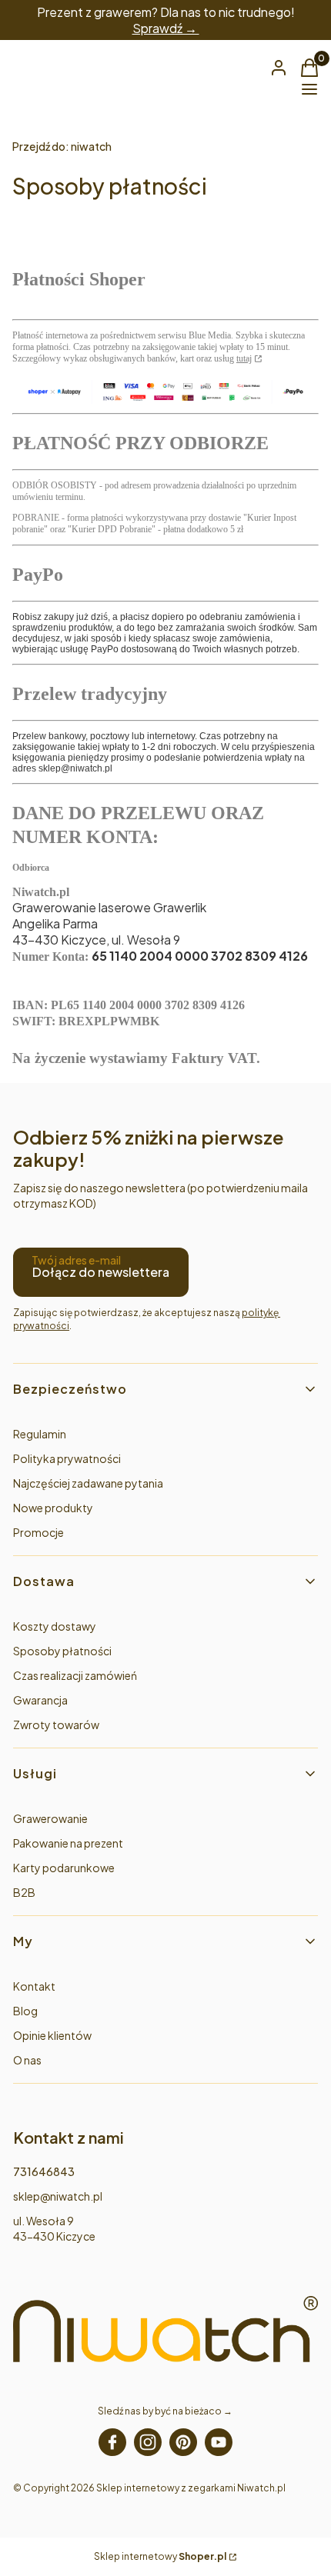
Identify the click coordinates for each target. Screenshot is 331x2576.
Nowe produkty (53, 1508)
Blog (25, 2011)
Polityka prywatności (67, 1458)
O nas (27, 2060)
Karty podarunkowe (64, 1868)
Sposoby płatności (62, 1651)
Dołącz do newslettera (101, 1272)
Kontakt (34, 1986)
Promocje (38, 1532)
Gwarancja (40, 1700)
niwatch (62, 146)
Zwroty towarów (56, 1725)
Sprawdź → (166, 28)
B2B (24, 1892)
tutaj (244, 358)
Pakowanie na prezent (68, 1843)
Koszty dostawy (55, 1626)
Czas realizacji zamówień (75, 1675)
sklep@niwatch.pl (58, 2196)
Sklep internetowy (160, 2556)
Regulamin (40, 1434)
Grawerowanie (50, 1818)
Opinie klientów (52, 2035)
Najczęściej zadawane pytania (88, 1483)
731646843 (44, 2171)
